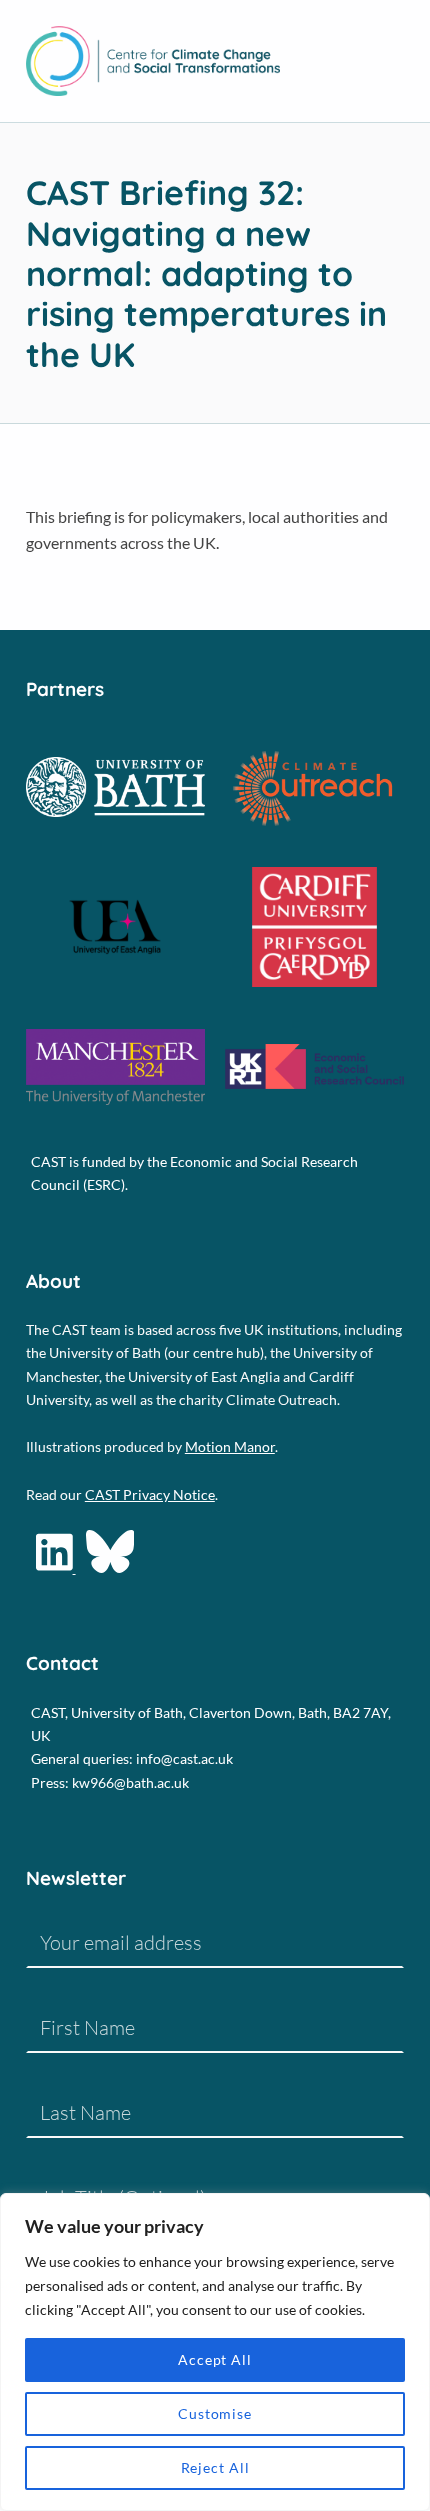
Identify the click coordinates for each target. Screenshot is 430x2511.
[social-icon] (56, 1567)
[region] (215, 2352)
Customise (215, 2413)
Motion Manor (230, 1446)
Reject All (215, 2467)
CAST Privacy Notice (150, 1494)
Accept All (215, 2359)
